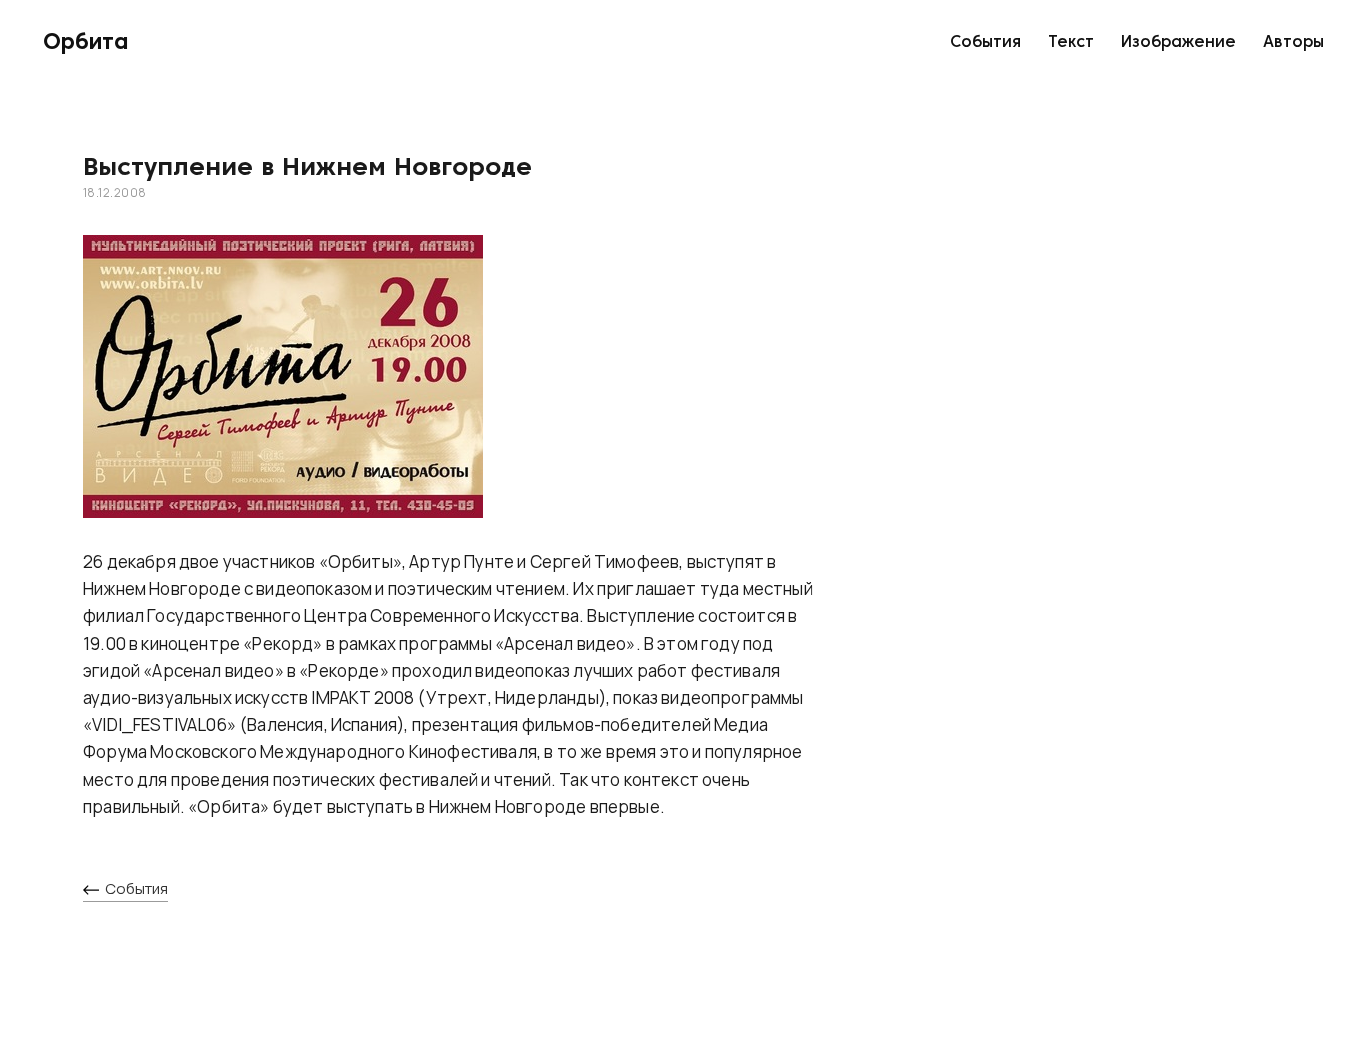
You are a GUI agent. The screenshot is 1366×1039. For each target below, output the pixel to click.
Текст (1071, 43)
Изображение (1178, 43)
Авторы (1293, 43)
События (985, 43)
